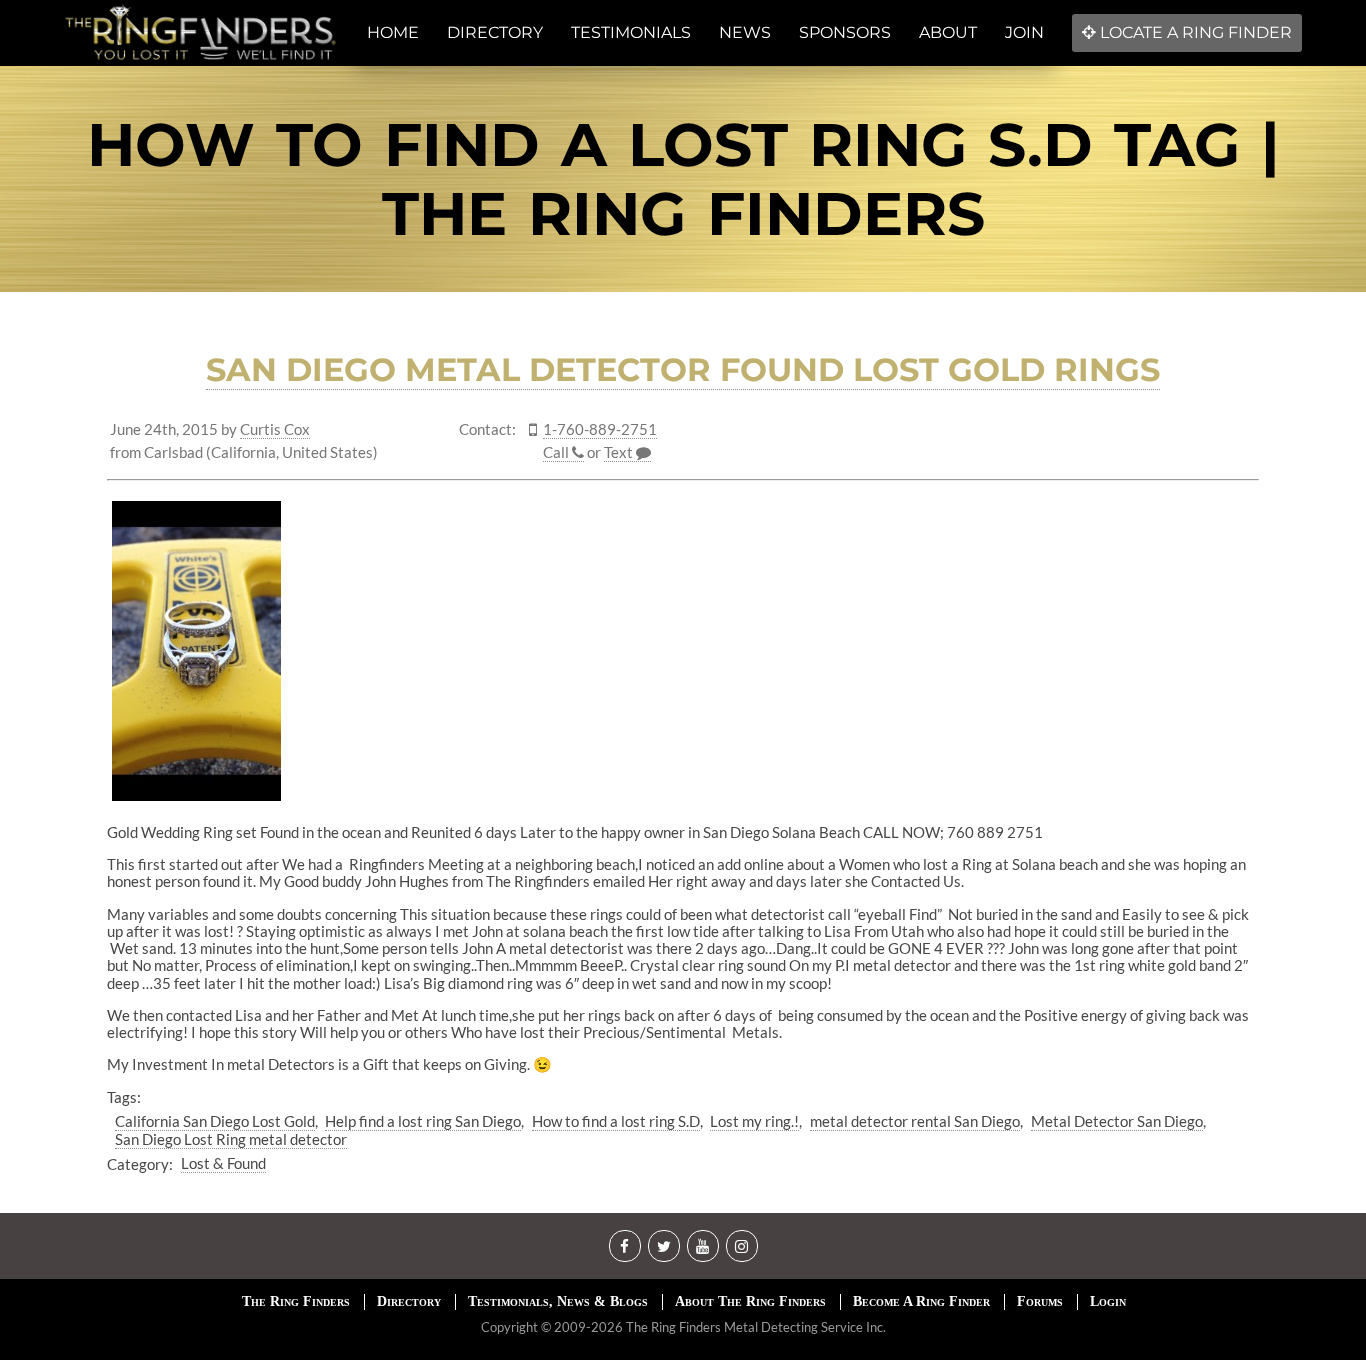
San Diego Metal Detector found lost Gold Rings (683, 369)
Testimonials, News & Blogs (558, 1301)
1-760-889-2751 (600, 429)
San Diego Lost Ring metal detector (231, 1139)
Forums (1040, 1301)
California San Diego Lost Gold (215, 1121)
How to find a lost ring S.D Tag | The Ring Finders (683, 179)
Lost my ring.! (754, 1121)
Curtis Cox (275, 429)
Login (1108, 1301)
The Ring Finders (296, 1301)
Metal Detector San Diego (1117, 1121)
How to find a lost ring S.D (616, 1121)
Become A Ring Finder (921, 1301)
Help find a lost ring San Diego (423, 1121)
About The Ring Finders (750, 1301)
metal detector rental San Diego (915, 1121)
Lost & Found (223, 1163)
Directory (409, 1301)
